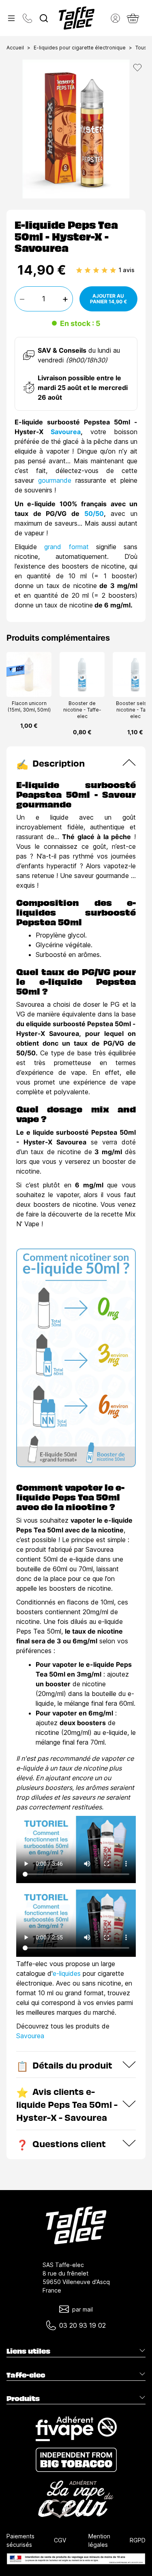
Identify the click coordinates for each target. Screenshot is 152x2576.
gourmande (55, 480)
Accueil (15, 48)
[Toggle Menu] (11, 18)
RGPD (138, 2540)
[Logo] (77, 18)
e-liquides (67, 1973)
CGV (60, 2540)
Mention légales (99, 2540)
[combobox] (44, 18)
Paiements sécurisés (20, 2540)
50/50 (94, 513)
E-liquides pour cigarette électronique (80, 48)
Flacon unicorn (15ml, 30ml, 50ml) (29, 706)
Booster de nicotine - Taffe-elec (82, 710)
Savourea (66, 432)
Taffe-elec (26, 2375)
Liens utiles (28, 2351)
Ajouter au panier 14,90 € (108, 299)
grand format (66, 547)
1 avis (127, 270)
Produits (23, 2398)
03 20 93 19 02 (82, 2325)
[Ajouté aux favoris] (137, 68)
